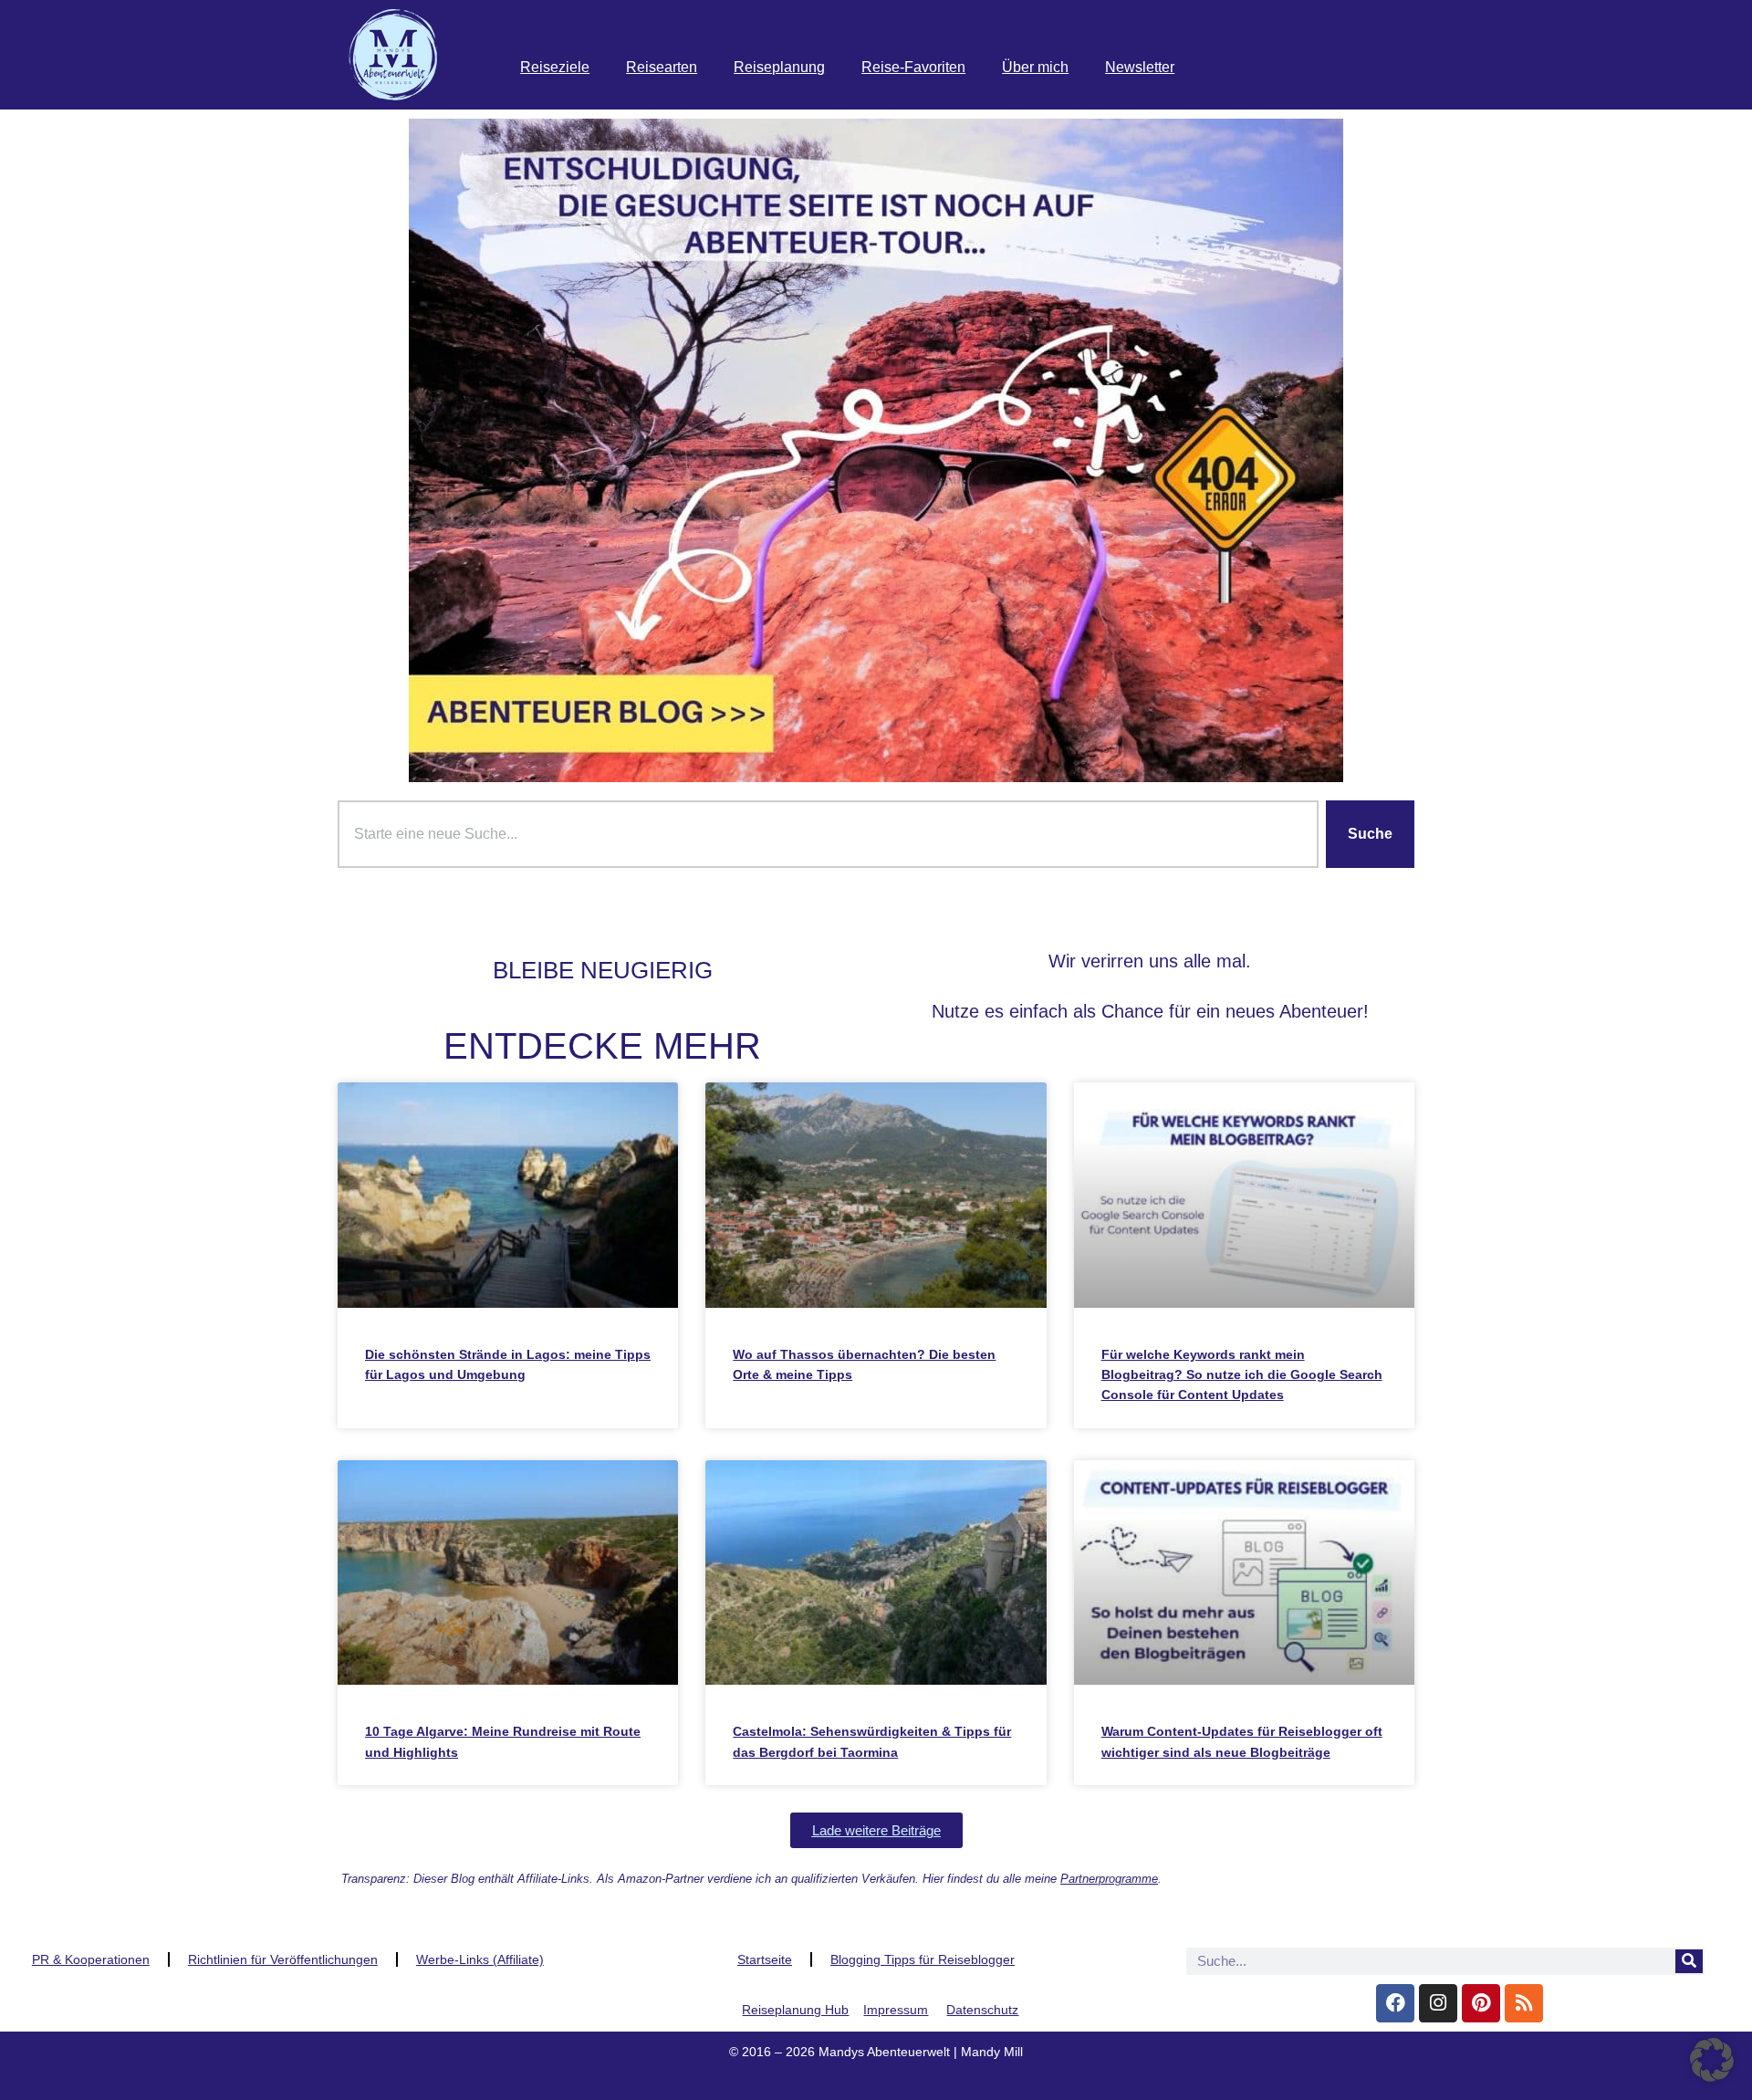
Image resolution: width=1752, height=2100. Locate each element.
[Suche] (1689, 1961)
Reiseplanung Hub (795, 2010)
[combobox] (828, 834)
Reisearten (662, 67)
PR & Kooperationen (91, 1959)
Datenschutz (982, 2010)
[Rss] (1524, 2003)
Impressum (896, 2010)
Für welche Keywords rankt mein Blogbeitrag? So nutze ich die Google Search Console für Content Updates (1242, 1375)
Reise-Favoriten (913, 67)
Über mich (1035, 67)
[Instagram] (1438, 2003)
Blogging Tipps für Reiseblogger (923, 1959)
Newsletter (1140, 67)
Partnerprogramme (1109, 1879)
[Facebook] (1395, 2003)
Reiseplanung (779, 67)
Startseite (765, 1959)
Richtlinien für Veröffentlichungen (283, 1959)
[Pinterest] (1481, 2003)
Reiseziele (555, 67)
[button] (876, 1830)
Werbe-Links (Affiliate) (480, 1959)
